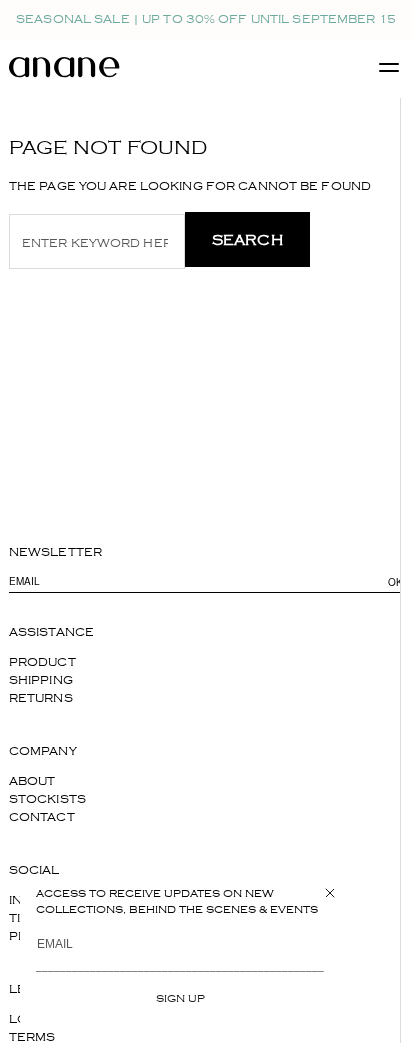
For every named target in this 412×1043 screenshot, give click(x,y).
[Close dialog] (330, 893)
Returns (41, 698)
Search (247, 240)
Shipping (41, 680)
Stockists (47, 799)
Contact (42, 817)
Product (42, 662)
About (32, 781)
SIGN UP (180, 998)
